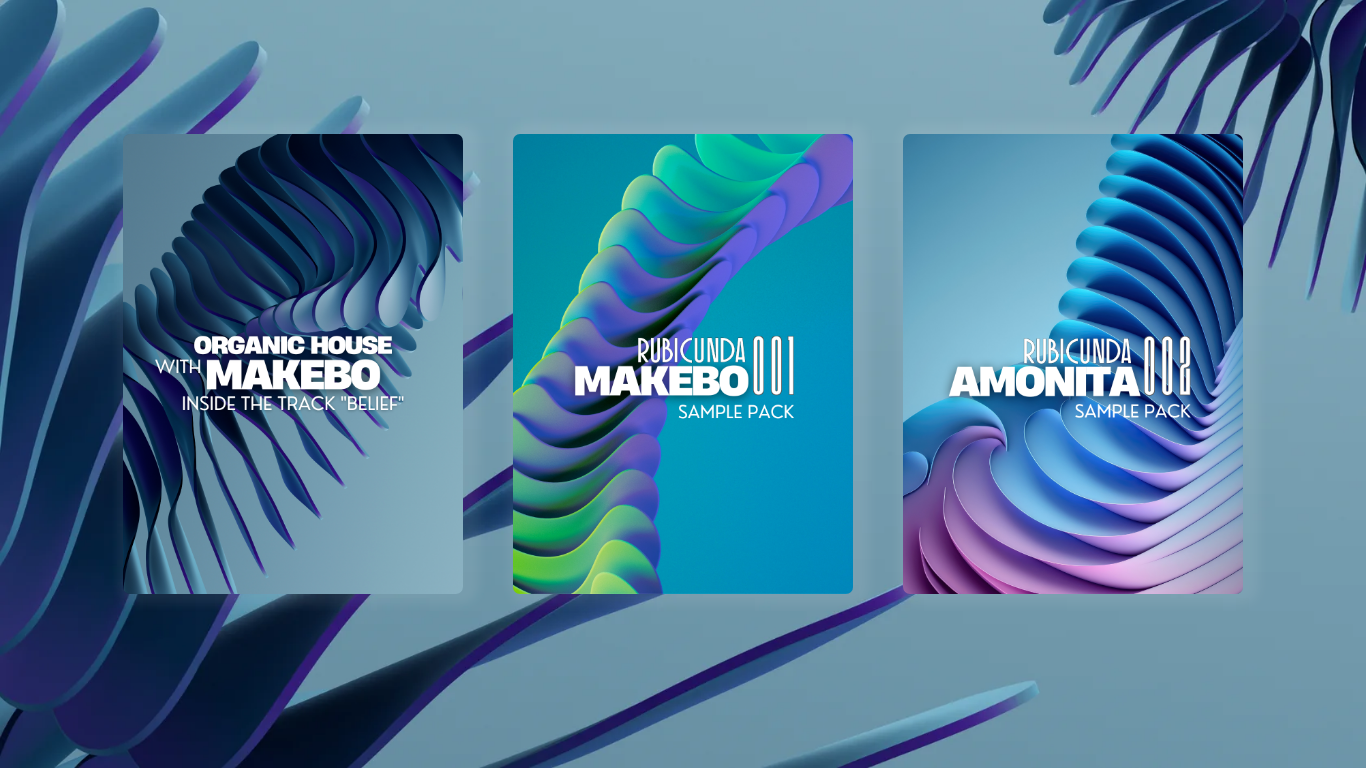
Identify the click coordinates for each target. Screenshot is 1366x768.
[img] (293, 364)
